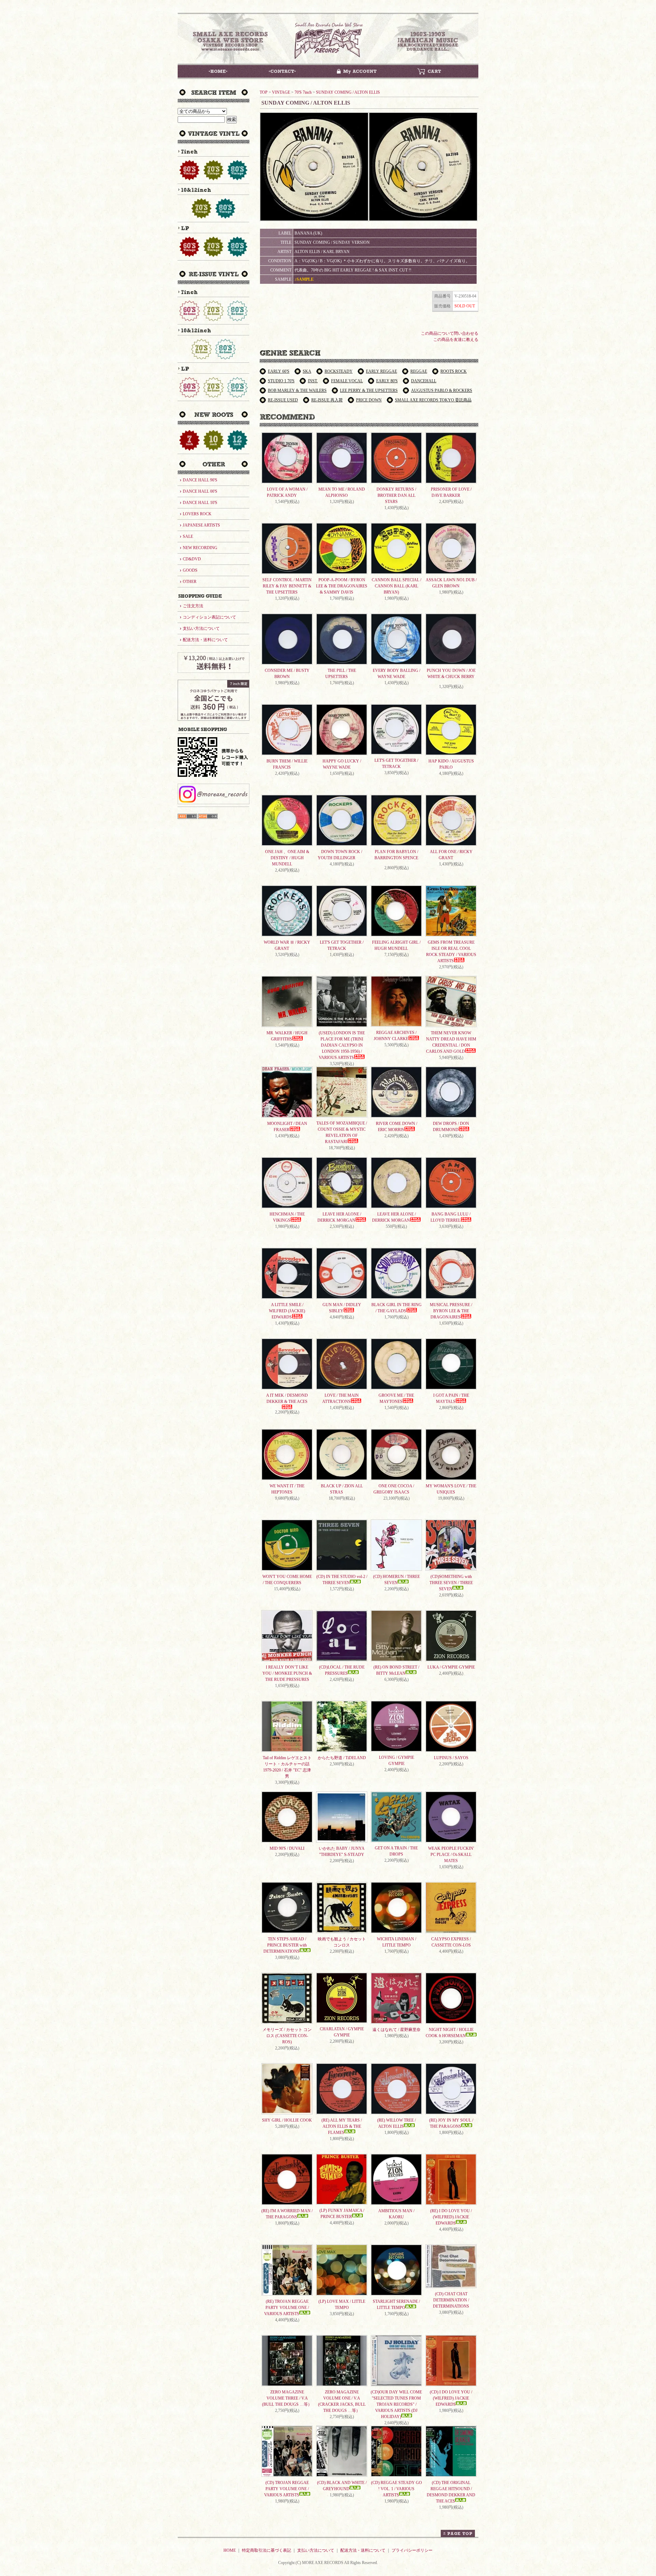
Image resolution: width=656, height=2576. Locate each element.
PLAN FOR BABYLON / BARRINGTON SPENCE (396, 855)
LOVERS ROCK (197, 514)
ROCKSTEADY (339, 371)
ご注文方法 (193, 606)
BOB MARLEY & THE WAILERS (297, 390)
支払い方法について (201, 628)
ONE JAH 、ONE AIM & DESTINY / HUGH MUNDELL (287, 858)
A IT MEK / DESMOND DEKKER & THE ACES (287, 1398)
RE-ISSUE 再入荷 (327, 400)
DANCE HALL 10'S (200, 503)
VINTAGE (281, 92)
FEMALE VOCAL (347, 381)
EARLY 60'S (279, 371)
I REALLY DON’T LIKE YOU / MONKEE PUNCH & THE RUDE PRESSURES (287, 1673)
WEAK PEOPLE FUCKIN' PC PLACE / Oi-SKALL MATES (451, 1855)
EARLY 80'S (387, 381)
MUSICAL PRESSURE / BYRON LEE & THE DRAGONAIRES (451, 1311)
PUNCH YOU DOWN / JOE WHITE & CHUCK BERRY (451, 674)
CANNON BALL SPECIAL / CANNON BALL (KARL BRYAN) (397, 586)
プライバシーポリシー (412, 2550)
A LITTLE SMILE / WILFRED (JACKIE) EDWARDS (287, 1311)
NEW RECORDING (200, 548)
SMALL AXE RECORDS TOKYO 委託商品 (433, 400)
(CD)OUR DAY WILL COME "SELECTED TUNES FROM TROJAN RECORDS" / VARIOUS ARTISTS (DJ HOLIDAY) (396, 2404)
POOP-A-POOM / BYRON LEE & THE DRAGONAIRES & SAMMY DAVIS (342, 586)
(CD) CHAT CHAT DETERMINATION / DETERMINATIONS (451, 2300)
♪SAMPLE (304, 279)
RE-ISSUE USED (283, 400)
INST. (313, 381)
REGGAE (419, 371)
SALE (188, 536)
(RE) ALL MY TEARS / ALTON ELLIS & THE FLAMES (342, 2126)
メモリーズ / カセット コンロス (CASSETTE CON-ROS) (287, 2036)
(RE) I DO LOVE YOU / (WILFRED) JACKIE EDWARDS (451, 2217)
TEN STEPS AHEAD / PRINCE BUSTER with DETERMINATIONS (285, 1945)
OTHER (190, 582)
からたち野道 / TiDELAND (342, 1758)
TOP (264, 92)
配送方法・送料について (205, 640)
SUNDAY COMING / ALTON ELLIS (348, 92)
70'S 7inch (303, 92)
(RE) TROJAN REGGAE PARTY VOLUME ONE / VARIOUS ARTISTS (286, 2308)
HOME (230, 2550)
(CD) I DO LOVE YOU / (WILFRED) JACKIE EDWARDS (451, 2398)
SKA (307, 371)
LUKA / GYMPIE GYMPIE (451, 1667)
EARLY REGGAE (381, 371)
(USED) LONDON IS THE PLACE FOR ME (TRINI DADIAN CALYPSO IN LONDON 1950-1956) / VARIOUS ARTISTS (342, 1045)
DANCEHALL (424, 381)
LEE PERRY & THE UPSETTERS (369, 390)
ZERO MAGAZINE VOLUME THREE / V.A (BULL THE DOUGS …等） (287, 2398)
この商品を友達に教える (456, 340)
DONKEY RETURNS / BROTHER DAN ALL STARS (396, 495)
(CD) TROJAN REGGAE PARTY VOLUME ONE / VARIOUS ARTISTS (286, 2489)
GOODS (190, 570)
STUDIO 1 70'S (281, 381)
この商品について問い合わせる (450, 333)
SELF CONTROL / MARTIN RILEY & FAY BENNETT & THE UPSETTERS (287, 586)
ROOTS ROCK (454, 371)
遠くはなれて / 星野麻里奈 (397, 2030)
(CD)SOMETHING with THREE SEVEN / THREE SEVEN (451, 1583)
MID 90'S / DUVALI (287, 1848)
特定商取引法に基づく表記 (266, 2550)
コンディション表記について (209, 617)
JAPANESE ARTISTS (201, 525)
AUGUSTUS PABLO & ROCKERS (442, 390)
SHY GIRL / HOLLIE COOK (287, 2120)
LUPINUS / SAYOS (451, 1758)
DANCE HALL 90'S (200, 480)
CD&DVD (192, 559)
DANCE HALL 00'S (200, 491)
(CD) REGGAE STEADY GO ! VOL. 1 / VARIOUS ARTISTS (397, 2489)
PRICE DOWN (369, 400)
